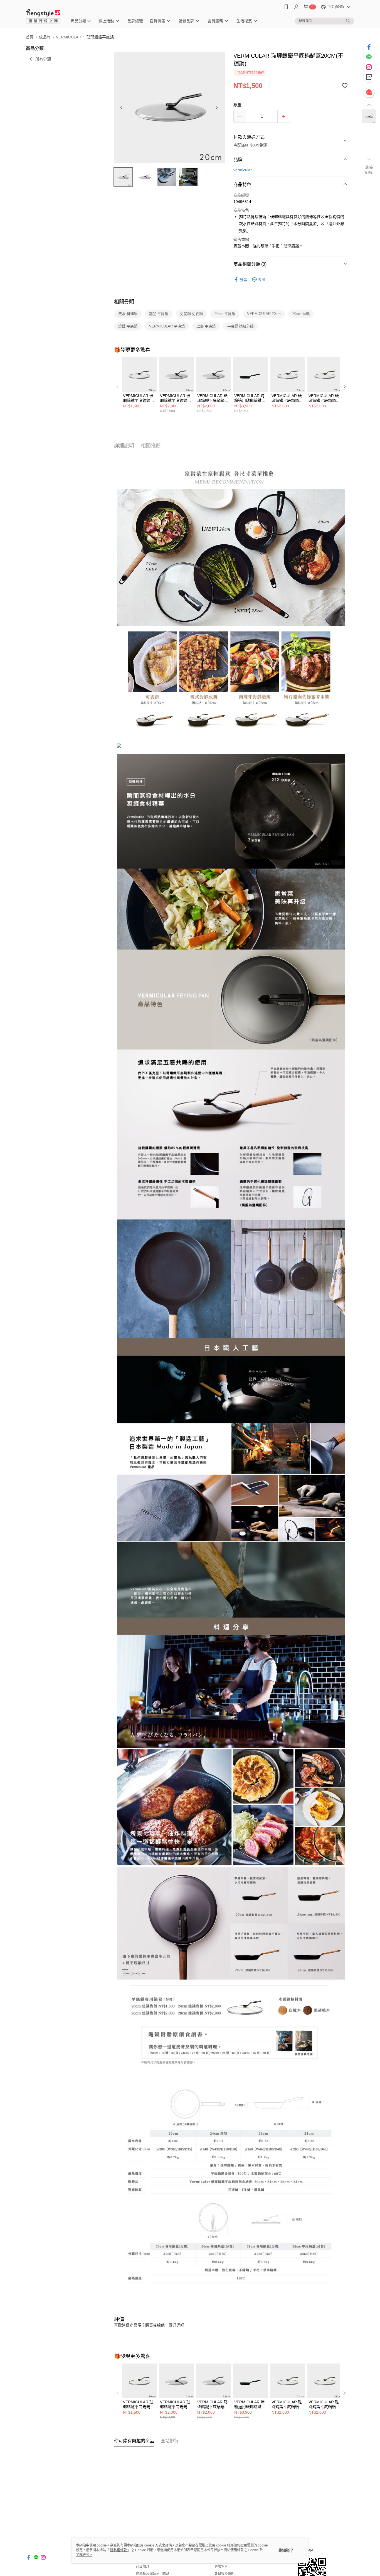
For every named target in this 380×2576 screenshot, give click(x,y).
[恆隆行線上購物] (43, 15)
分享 (243, 280)
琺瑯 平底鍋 (206, 326)
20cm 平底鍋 (225, 314)
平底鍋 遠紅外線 (240, 326)
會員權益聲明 (224, 2574)
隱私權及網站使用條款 (153, 2574)
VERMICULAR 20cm (264, 314)
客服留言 (221, 2567)
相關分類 (124, 302)
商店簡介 (143, 2567)
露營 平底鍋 (159, 314)
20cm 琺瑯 (301, 314)
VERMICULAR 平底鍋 (167, 326)
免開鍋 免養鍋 (191, 314)
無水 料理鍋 (128, 314)
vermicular (243, 170)
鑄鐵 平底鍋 (128, 326)
